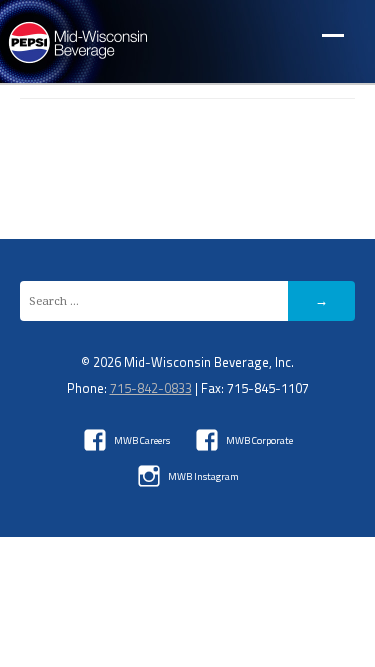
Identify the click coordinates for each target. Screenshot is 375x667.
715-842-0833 (151, 388)
